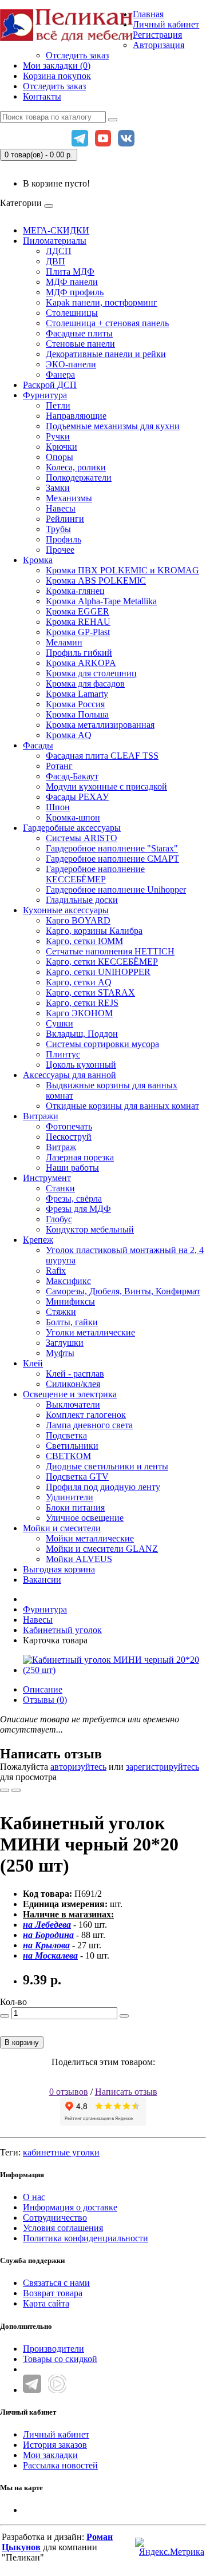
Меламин (64, 642)
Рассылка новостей (60, 2465)
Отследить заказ (77, 55)
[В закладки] (5, 1790)
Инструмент (47, 1178)
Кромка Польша (77, 714)
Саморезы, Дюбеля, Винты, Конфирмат (123, 1291)
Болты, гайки (72, 1322)
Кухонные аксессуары (66, 910)
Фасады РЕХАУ (77, 797)
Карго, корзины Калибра (94, 931)
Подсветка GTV (77, 1477)
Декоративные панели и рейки (106, 354)
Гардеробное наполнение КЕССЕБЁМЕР (95, 874)
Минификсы (70, 1301)
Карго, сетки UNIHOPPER (98, 972)
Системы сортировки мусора (102, 1044)
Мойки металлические (90, 1538)
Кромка (38, 560)
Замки (58, 488)
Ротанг (59, 766)
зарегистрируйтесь (163, 1767)
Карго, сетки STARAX (90, 992)
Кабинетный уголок (62, 1630)
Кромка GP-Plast (78, 632)
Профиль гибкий (79, 653)
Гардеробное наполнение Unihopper (116, 889)
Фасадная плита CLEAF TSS (102, 756)
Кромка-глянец (75, 591)
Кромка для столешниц (91, 673)
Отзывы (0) (45, 1700)
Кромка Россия (75, 704)
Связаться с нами (56, 2283)
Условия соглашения (63, 2228)
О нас (34, 2197)
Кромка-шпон (73, 817)
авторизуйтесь (78, 1767)
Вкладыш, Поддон (82, 1034)
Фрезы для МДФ (78, 1209)
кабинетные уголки (61, 2152)
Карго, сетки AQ (79, 982)
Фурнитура (45, 395)
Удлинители (70, 1497)
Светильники (72, 1446)
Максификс (68, 1281)
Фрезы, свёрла (74, 1198)
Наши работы (72, 1168)
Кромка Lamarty (77, 694)
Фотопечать (69, 1126)
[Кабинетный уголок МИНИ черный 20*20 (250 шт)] (114, 1670)
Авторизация (159, 45)
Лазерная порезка (80, 1157)
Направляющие (76, 416)
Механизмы (69, 498)
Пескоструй (69, 1137)
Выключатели (73, 1404)
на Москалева (50, 1955)
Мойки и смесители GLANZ (102, 1549)
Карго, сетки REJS (82, 1003)
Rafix (56, 1271)
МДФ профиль (75, 292)
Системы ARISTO (82, 838)
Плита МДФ (70, 272)
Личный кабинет (56, 2434)
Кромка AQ (69, 735)
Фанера (60, 374)
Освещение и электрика (70, 1394)
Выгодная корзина (59, 1569)
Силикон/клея (73, 1384)
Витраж (61, 1147)
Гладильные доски (82, 900)
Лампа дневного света (89, 1425)
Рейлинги (65, 519)
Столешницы (72, 313)
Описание (43, 1689)
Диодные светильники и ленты (107, 1466)
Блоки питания (75, 1507)
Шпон (58, 807)
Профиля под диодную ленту (103, 1487)
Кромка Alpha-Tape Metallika (101, 601)
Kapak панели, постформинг (102, 302)
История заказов (55, 2445)
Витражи (41, 1116)
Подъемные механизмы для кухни (113, 426)
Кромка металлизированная (100, 725)
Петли (58, 405)
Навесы (61, 508)
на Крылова (46, 1945)
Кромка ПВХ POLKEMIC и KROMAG (122, 570)
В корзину (22, 2042)
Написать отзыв (126, 2092)
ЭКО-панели (71, 364)
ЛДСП (59, 251)
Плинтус (63, 1054)
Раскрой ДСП (50, 385)
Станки (60, 1188)
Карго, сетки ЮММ (84, 941)
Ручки (58, 436)
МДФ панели (72, 282)
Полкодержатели (79, 477)
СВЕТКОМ (68, 1456)
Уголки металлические (90, 1332)
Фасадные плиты (79, 333)
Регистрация (157, 35)
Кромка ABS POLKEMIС (96, 580)
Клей (33, 1363)
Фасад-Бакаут (72, 776)
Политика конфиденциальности (86, 2238)
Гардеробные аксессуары (72, 828)
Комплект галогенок (86, 1415)
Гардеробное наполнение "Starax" (112, 848)
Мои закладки (50, 2455)
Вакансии (42, 1580)
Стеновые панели (80, 344)
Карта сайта (46, 2303)
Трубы (58, 529)
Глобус (59, 1219)
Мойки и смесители (62, 1528)
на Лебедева (47, 1925)
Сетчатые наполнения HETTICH (110, 951)
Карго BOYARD (78, 920)
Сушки (60, 1023)
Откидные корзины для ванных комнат (122, 1106)
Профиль (64, 539)
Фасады (38, 745)
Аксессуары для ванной (70, 1075)
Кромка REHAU (78, 622)
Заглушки (65, 1343)
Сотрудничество (55, 2218)
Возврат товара (53, 2293)
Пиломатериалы (55, 241)
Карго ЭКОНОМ (79, 1013)
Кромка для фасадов (85, 683)
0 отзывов (69, 2092)
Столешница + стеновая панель (107, 323)
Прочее (60, 550)
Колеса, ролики (76, 467)
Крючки (62, 447)
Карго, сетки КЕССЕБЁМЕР (102, 962)
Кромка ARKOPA (81, 663)
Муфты (60, 1353)
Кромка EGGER (78, 611)
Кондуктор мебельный (90, 1229)
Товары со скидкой (60, 2359)
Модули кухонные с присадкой (106, 786)
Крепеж (38, 1240)
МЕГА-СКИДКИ (56, 230)
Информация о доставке (70, 2207)
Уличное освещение (85, 1518)
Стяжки (61, 1312)
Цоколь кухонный (81, 1065)
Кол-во (13, 2002)
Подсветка (66, 1435)
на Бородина (48, 1935)
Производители (54, 2349)
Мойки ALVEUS (79, 1559)
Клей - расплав (75, 1374)
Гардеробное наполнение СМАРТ (112, 859)
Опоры (60, 457)
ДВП (56, 261)
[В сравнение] (16, 1790)
